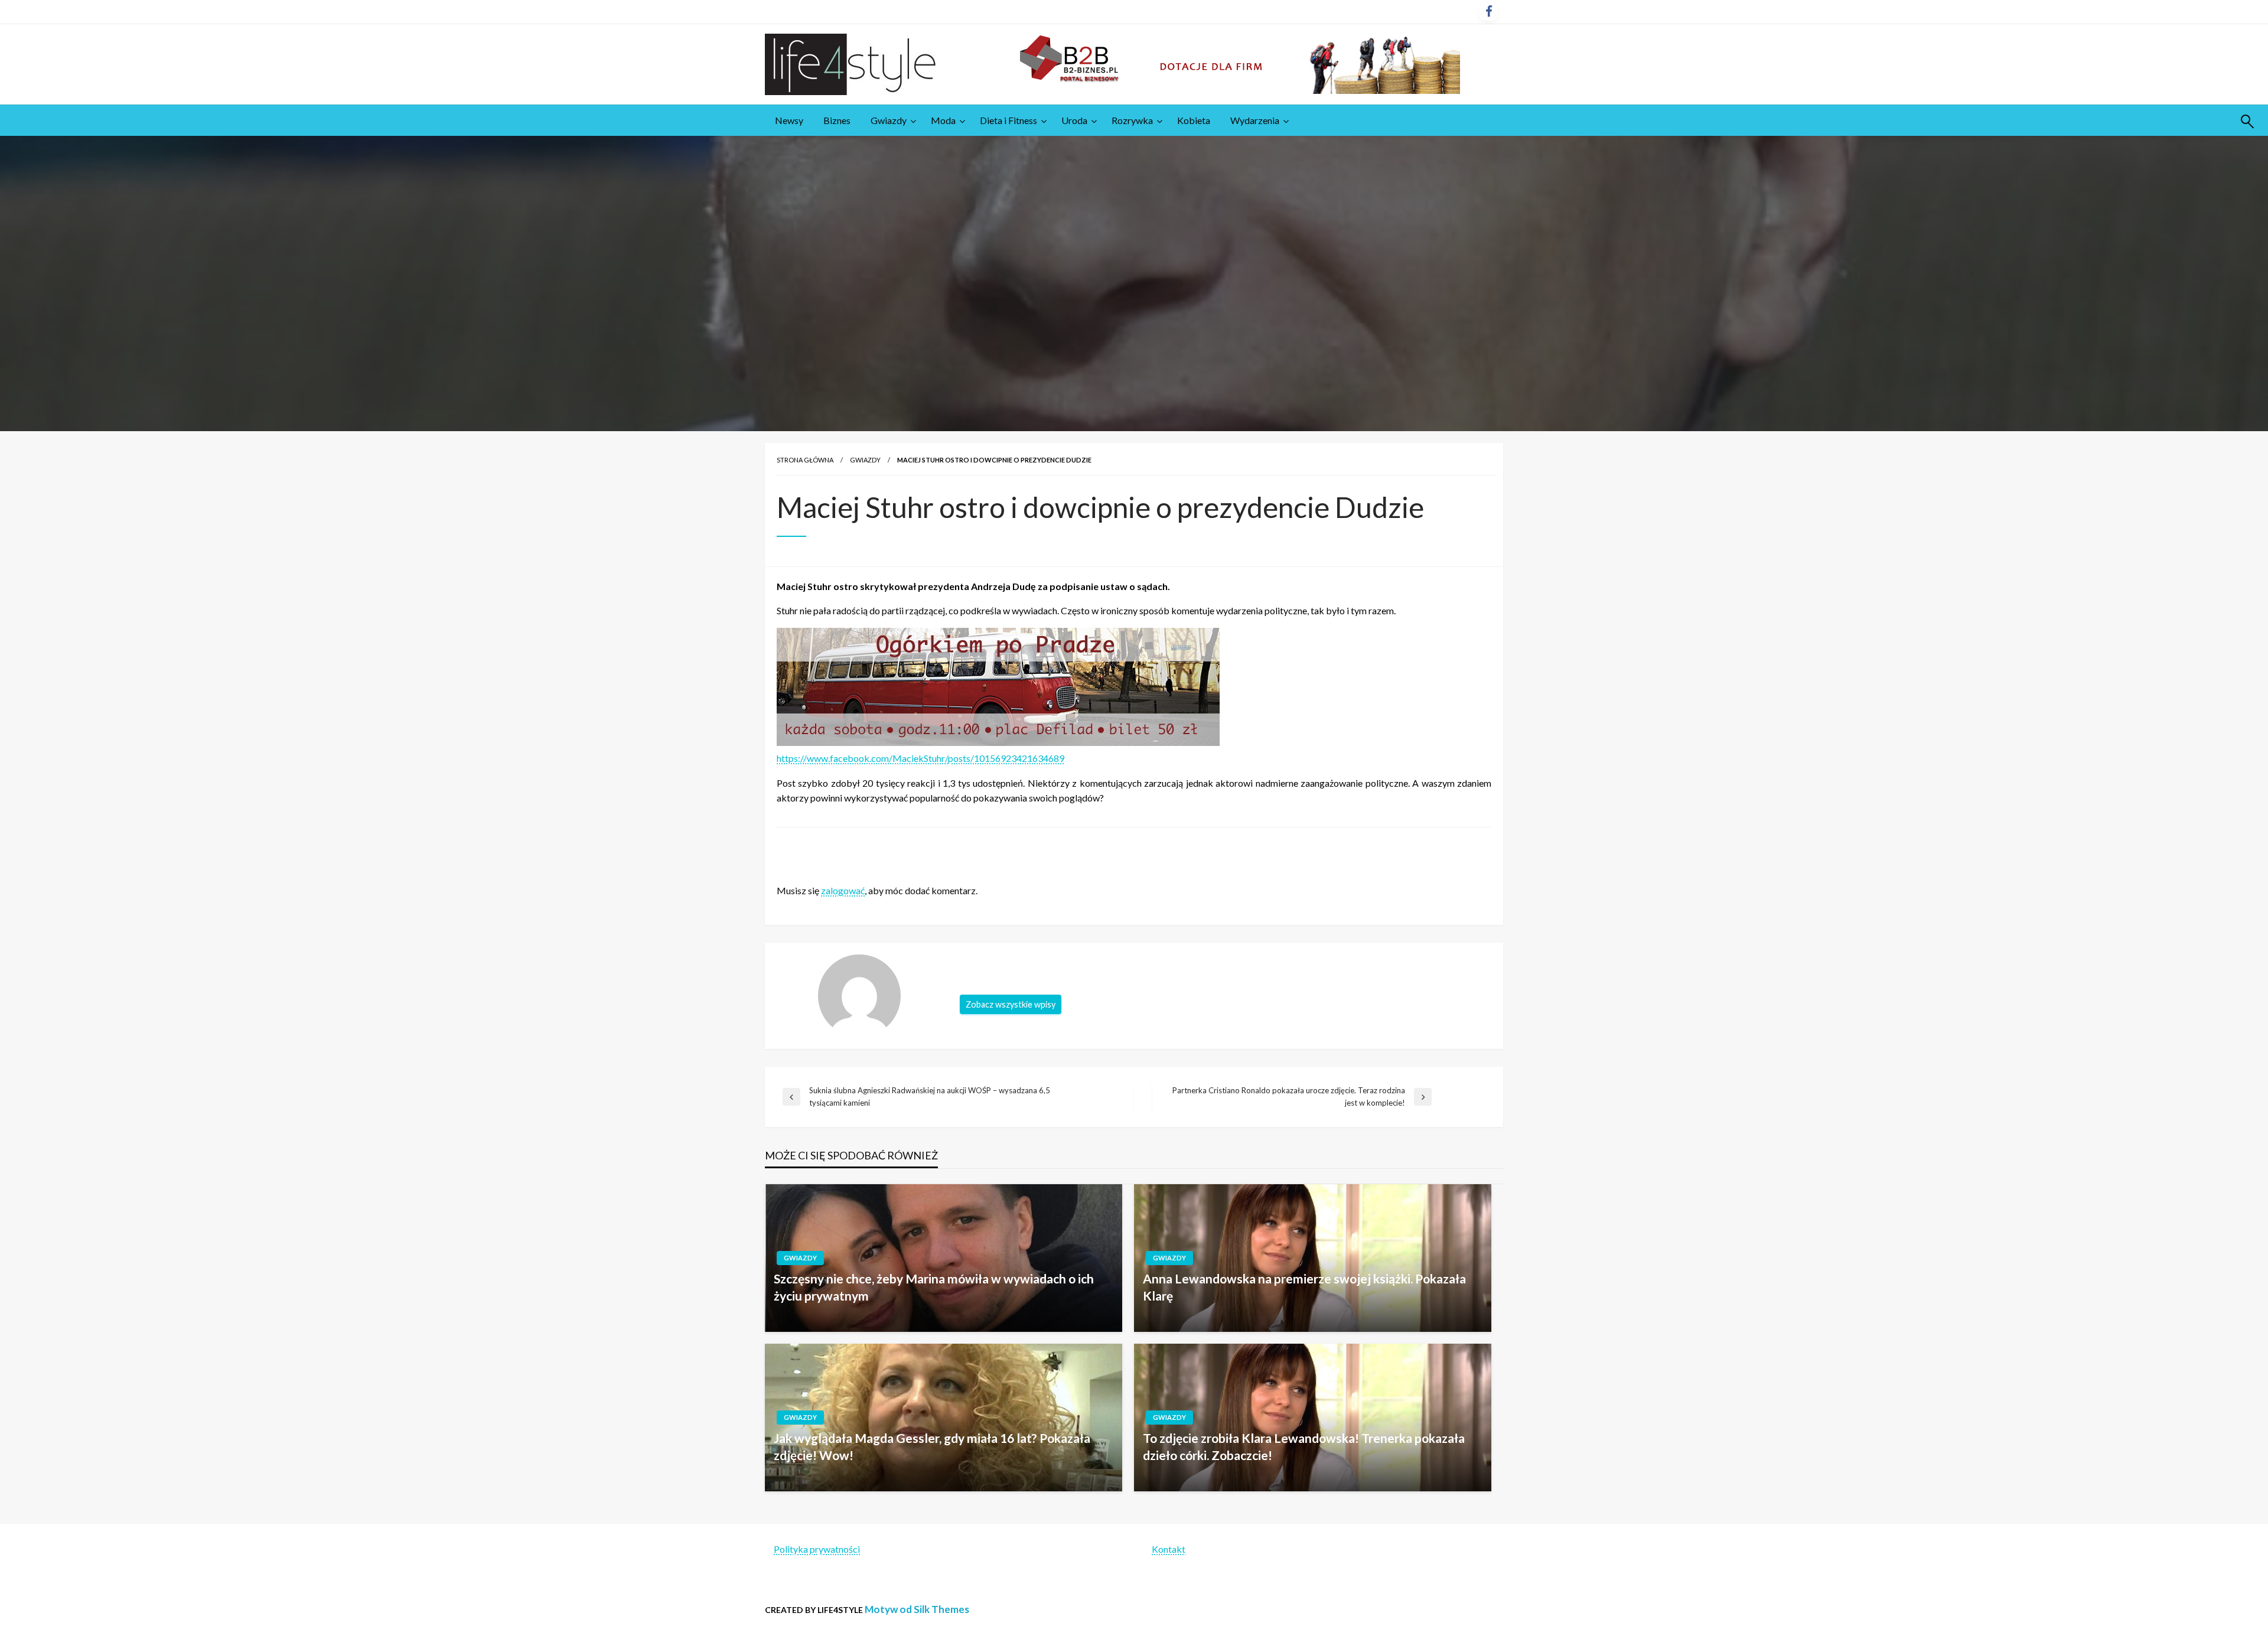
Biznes (837, 120)
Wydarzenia (1255, 120)
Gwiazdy (889, 120)
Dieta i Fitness (1008, 120)
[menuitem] (789, 120)
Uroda (1074, 120)
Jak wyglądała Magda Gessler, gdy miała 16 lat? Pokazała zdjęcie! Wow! (932, 1446)
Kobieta (1194, 120)
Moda (943, 120)
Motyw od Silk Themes (917, 1609)
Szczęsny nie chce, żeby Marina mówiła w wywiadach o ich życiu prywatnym (934, 1287)
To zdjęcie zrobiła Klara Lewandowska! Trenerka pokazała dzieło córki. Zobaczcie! (1304, 1446)
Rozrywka (1132, 120)
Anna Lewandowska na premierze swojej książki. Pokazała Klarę (1304, 1287)
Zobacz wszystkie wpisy (1011, 1004)
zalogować (843, 890)
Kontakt (1169, 1549)
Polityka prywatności (817, 1549)
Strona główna (805, 460)
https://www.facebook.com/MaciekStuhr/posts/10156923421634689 (920, 758)
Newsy (789, 120)
